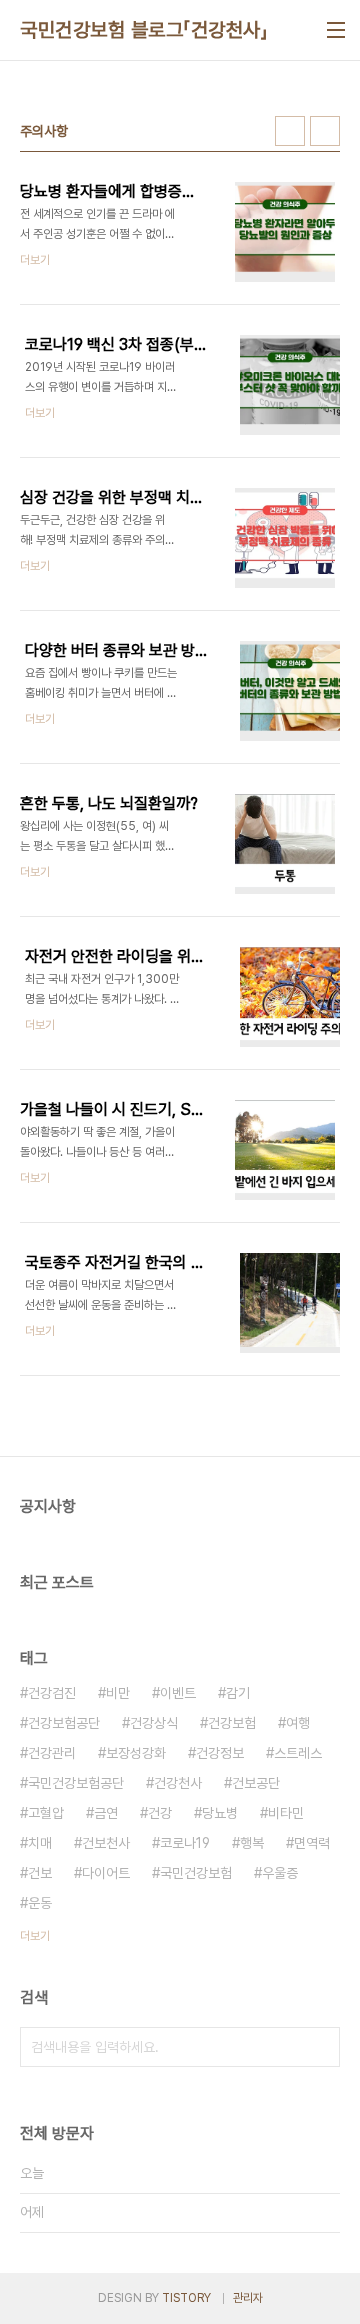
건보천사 (106, 1843)
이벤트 (178, 1693)
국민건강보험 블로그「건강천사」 (144, 30)
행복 (252, 1843)
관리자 (248, 2298)
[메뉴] (336, 30)
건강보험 (232, 1723)
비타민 (286, 1813)
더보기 (35, 1936)
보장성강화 (136, 1753)
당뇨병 (220, 1813)
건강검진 (52, 1693)
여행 (298, 1723)
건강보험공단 (64, 1723)
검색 (320, 2047)
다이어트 (106, 1873)
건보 (40, 1873)
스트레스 (298, 1753)
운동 (40, 1903)
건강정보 (220, 1753)
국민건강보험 (196, 1873)
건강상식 (154, 1723)
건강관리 (52, 1753)
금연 (106, 1813)
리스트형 (325, 131)
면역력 (312, 1843)
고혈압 (46, 1813)
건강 (160, 1813)
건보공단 (256, 1783)
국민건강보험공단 (76, 1783)
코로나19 (185, 1843)
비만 (118, 1693)
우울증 (280, 1873)
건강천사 (178, 1783)
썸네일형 (290, 131)
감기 (238, 1693)
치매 (40, 1843)
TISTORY (186, 2298)
